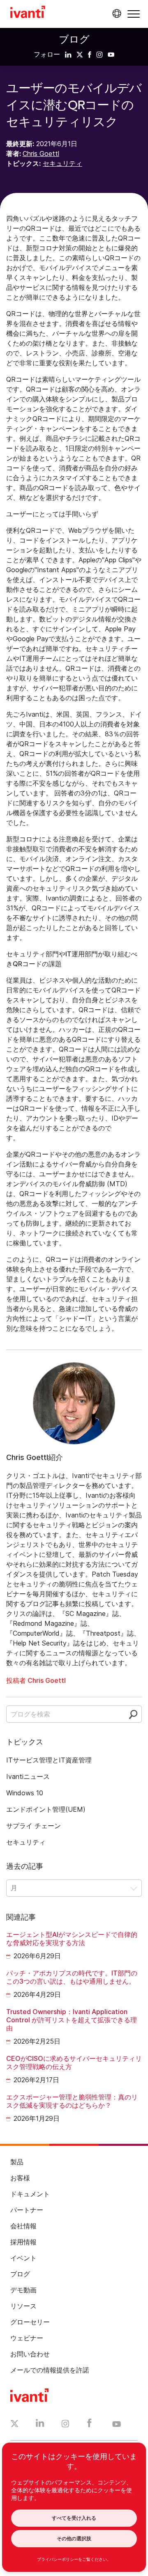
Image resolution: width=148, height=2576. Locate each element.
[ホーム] (28, 13)
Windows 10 (25, 1793)
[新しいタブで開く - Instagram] (65, 2425)
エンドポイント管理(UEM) (46, 1809)
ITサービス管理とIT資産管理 (49, 1760)
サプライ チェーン (34, 1826)
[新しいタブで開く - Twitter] (15, 2425)
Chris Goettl (41, 154)
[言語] (116, 14)
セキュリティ (62, 163)
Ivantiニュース (28, 1776)
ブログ (74, 39)
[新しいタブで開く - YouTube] (117, 2425)
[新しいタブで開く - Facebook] (89, 2425)
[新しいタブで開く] (68, 54)
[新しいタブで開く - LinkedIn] (40, 2425)
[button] (134, 14)
